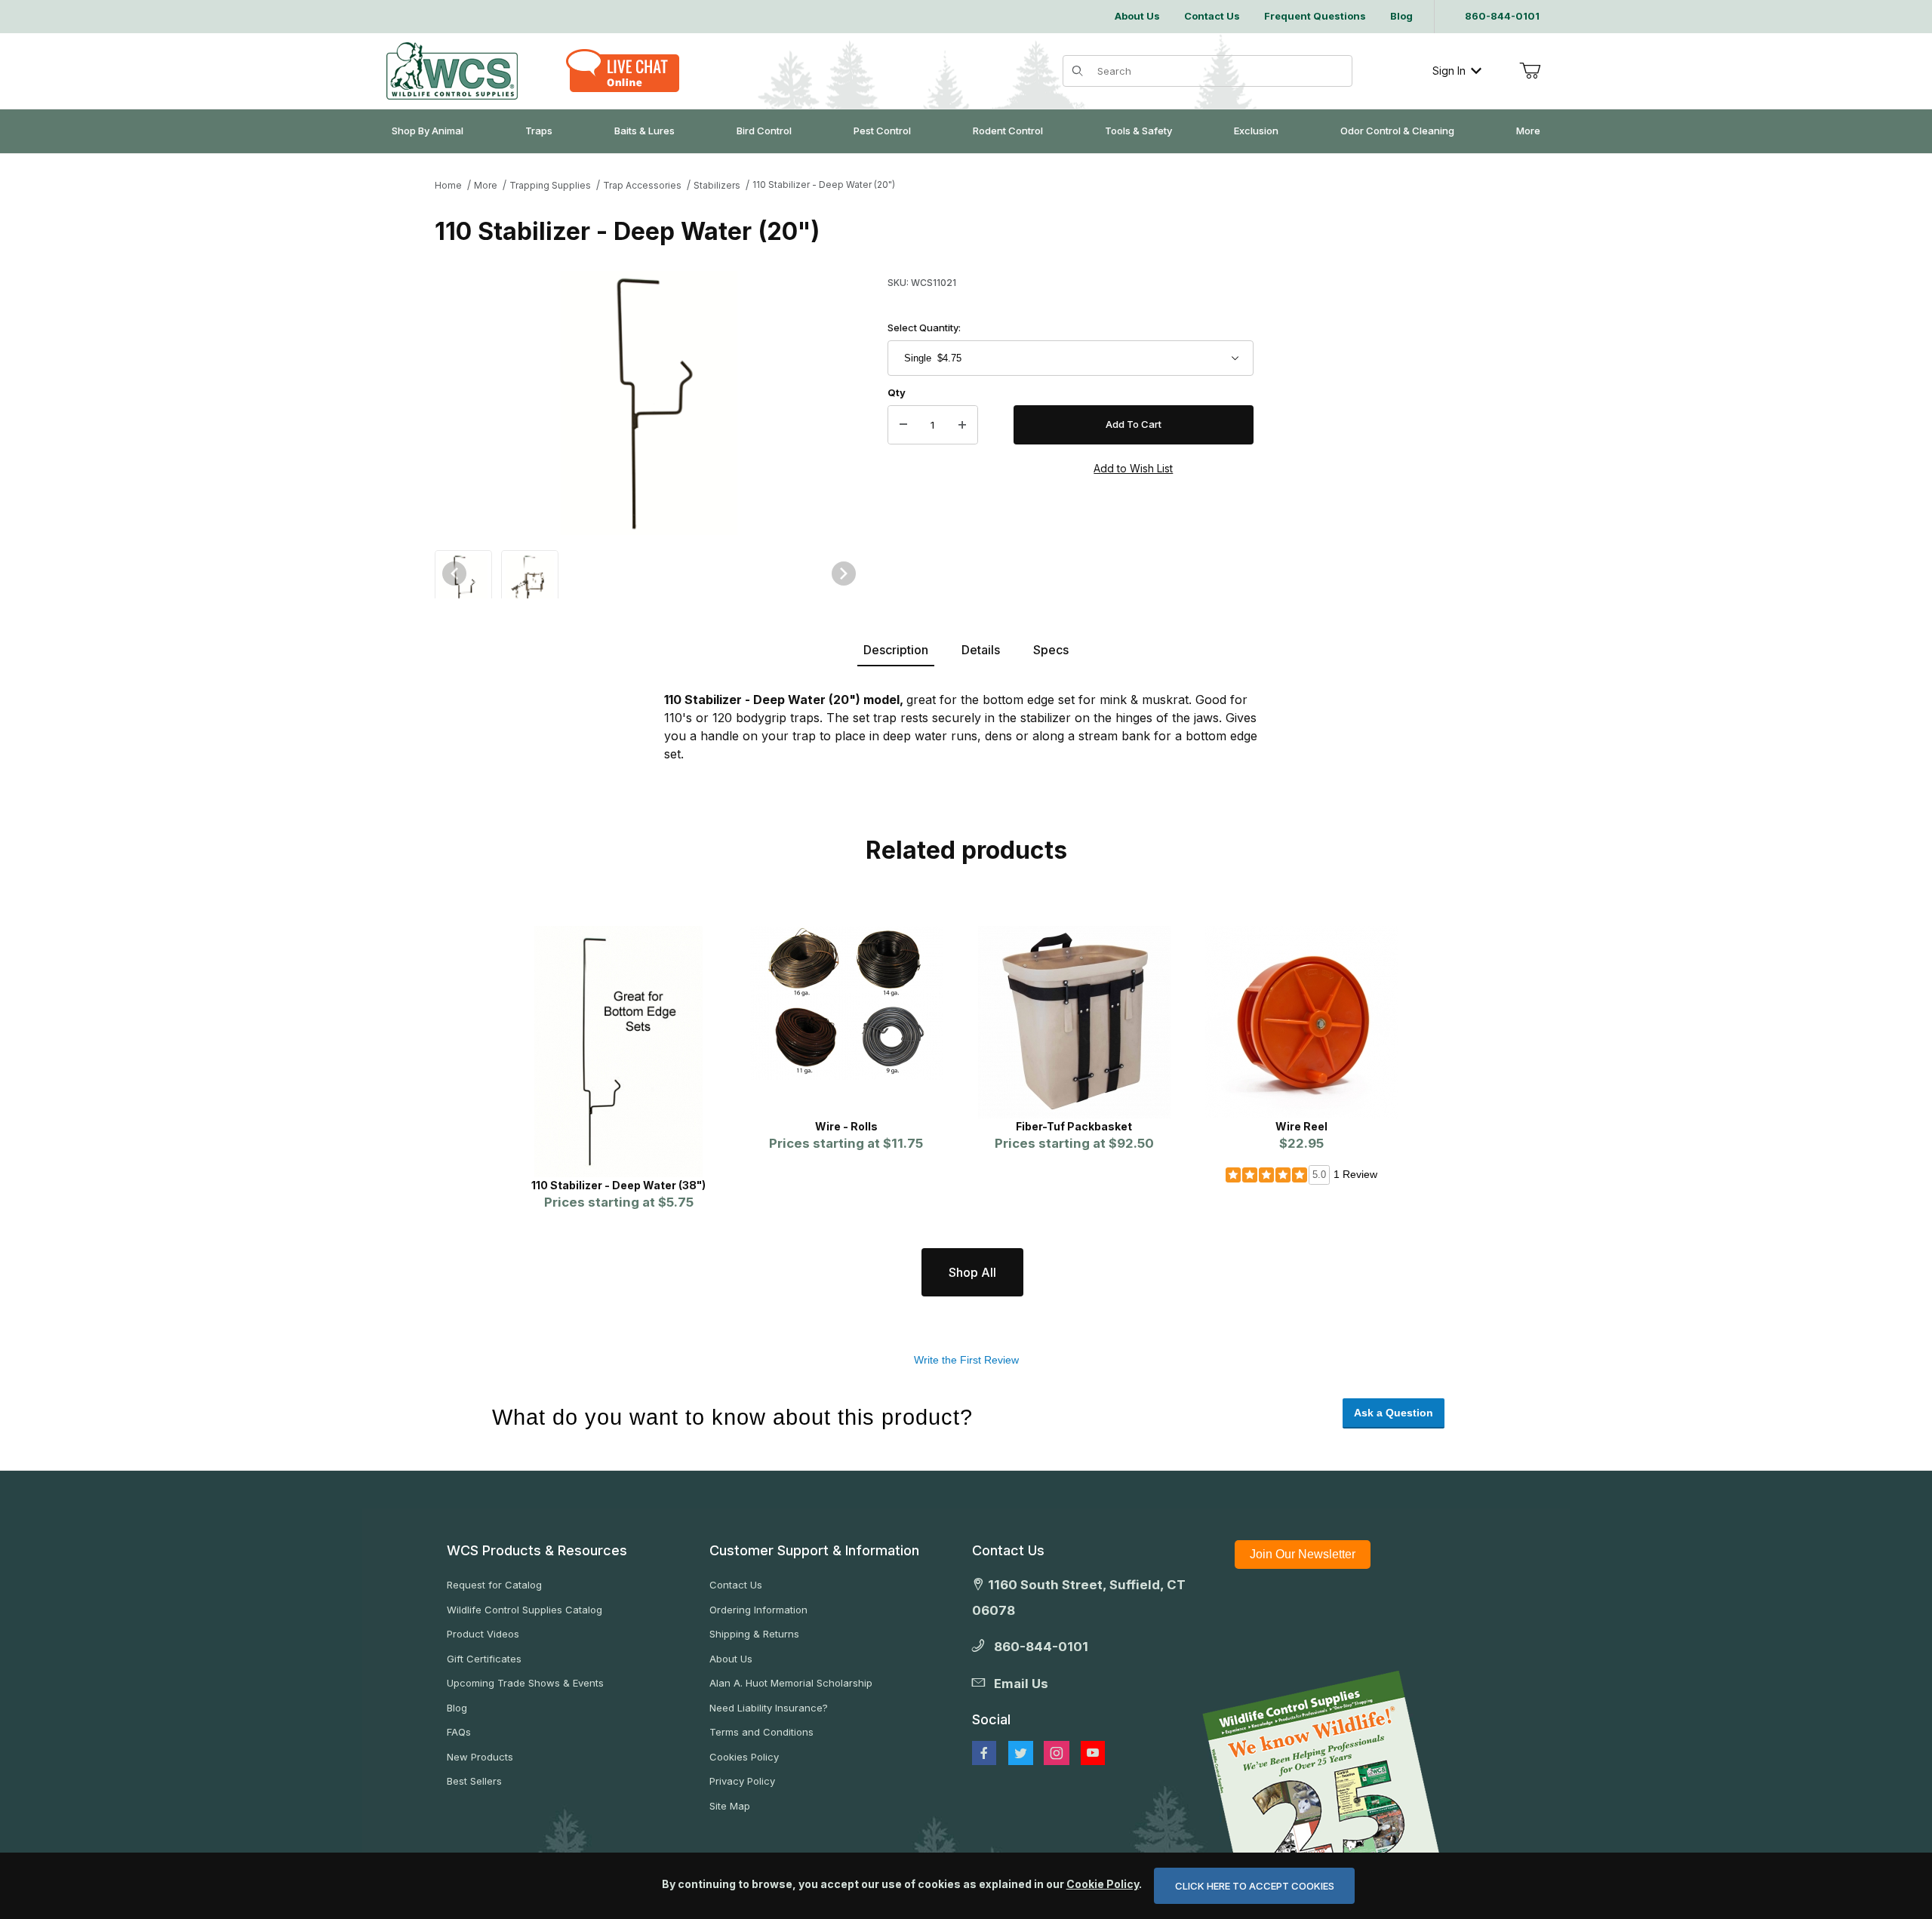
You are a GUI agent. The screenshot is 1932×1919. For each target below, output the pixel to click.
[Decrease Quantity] (903, 425)
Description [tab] (896, 650)
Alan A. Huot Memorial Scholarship (791, 1683)
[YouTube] (1093, 1753)
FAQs (459, 1732)
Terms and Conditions (761, 1732)
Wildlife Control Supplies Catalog (525, 1610)
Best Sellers (474, 1781)
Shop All (972, 1272)
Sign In (1449, 71)
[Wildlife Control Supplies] (452, 71)
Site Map (730, 1806)
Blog (457, 1708)
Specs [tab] (1051, 650)
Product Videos (483, 1634)
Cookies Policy (744, 1757)
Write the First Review (966, 1360)
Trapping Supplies (550, 185)
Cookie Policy (1103, 1884)
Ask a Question (1394, 1413)
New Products (480, 1757)
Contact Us (736, 1585)
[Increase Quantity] (962, 425)
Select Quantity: (924, 328)
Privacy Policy (742, 1781)
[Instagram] (1057, 1753)
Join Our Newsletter (1303, 1554)
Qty (897, 392)
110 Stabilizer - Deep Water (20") (824, 185)
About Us (731, 1659)
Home (448, 185)
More (486, 185)
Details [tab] (981, 650)
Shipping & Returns (754, 1634)
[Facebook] (984, 1753)
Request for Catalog (494, 1585)
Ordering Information (758, 1610)
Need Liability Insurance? (769, 1708)
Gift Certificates (484, 1659)
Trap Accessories (642, 185)
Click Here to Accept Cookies (1255, 1886)
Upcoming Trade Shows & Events (525, 1683)
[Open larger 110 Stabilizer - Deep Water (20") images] (649, 403)
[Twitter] (1021, 1753)
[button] (463, 589)
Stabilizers (717, 185)
